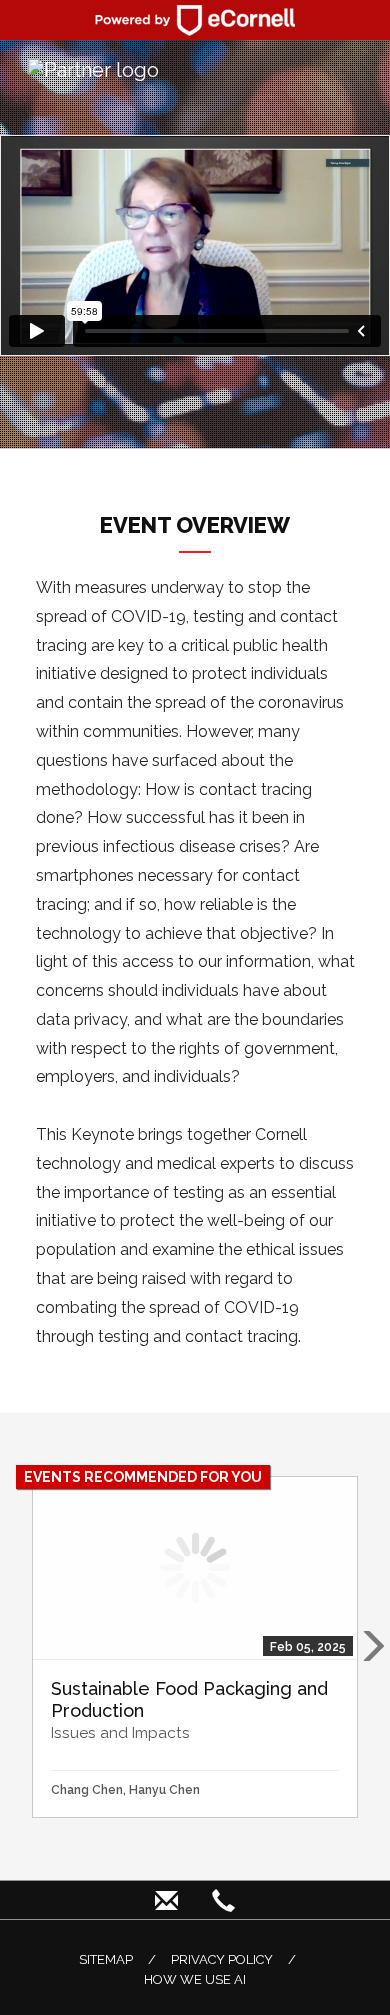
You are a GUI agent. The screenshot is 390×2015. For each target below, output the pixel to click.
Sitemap (106, 1959)
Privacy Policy (222, 1959)
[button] (372, 1647)
